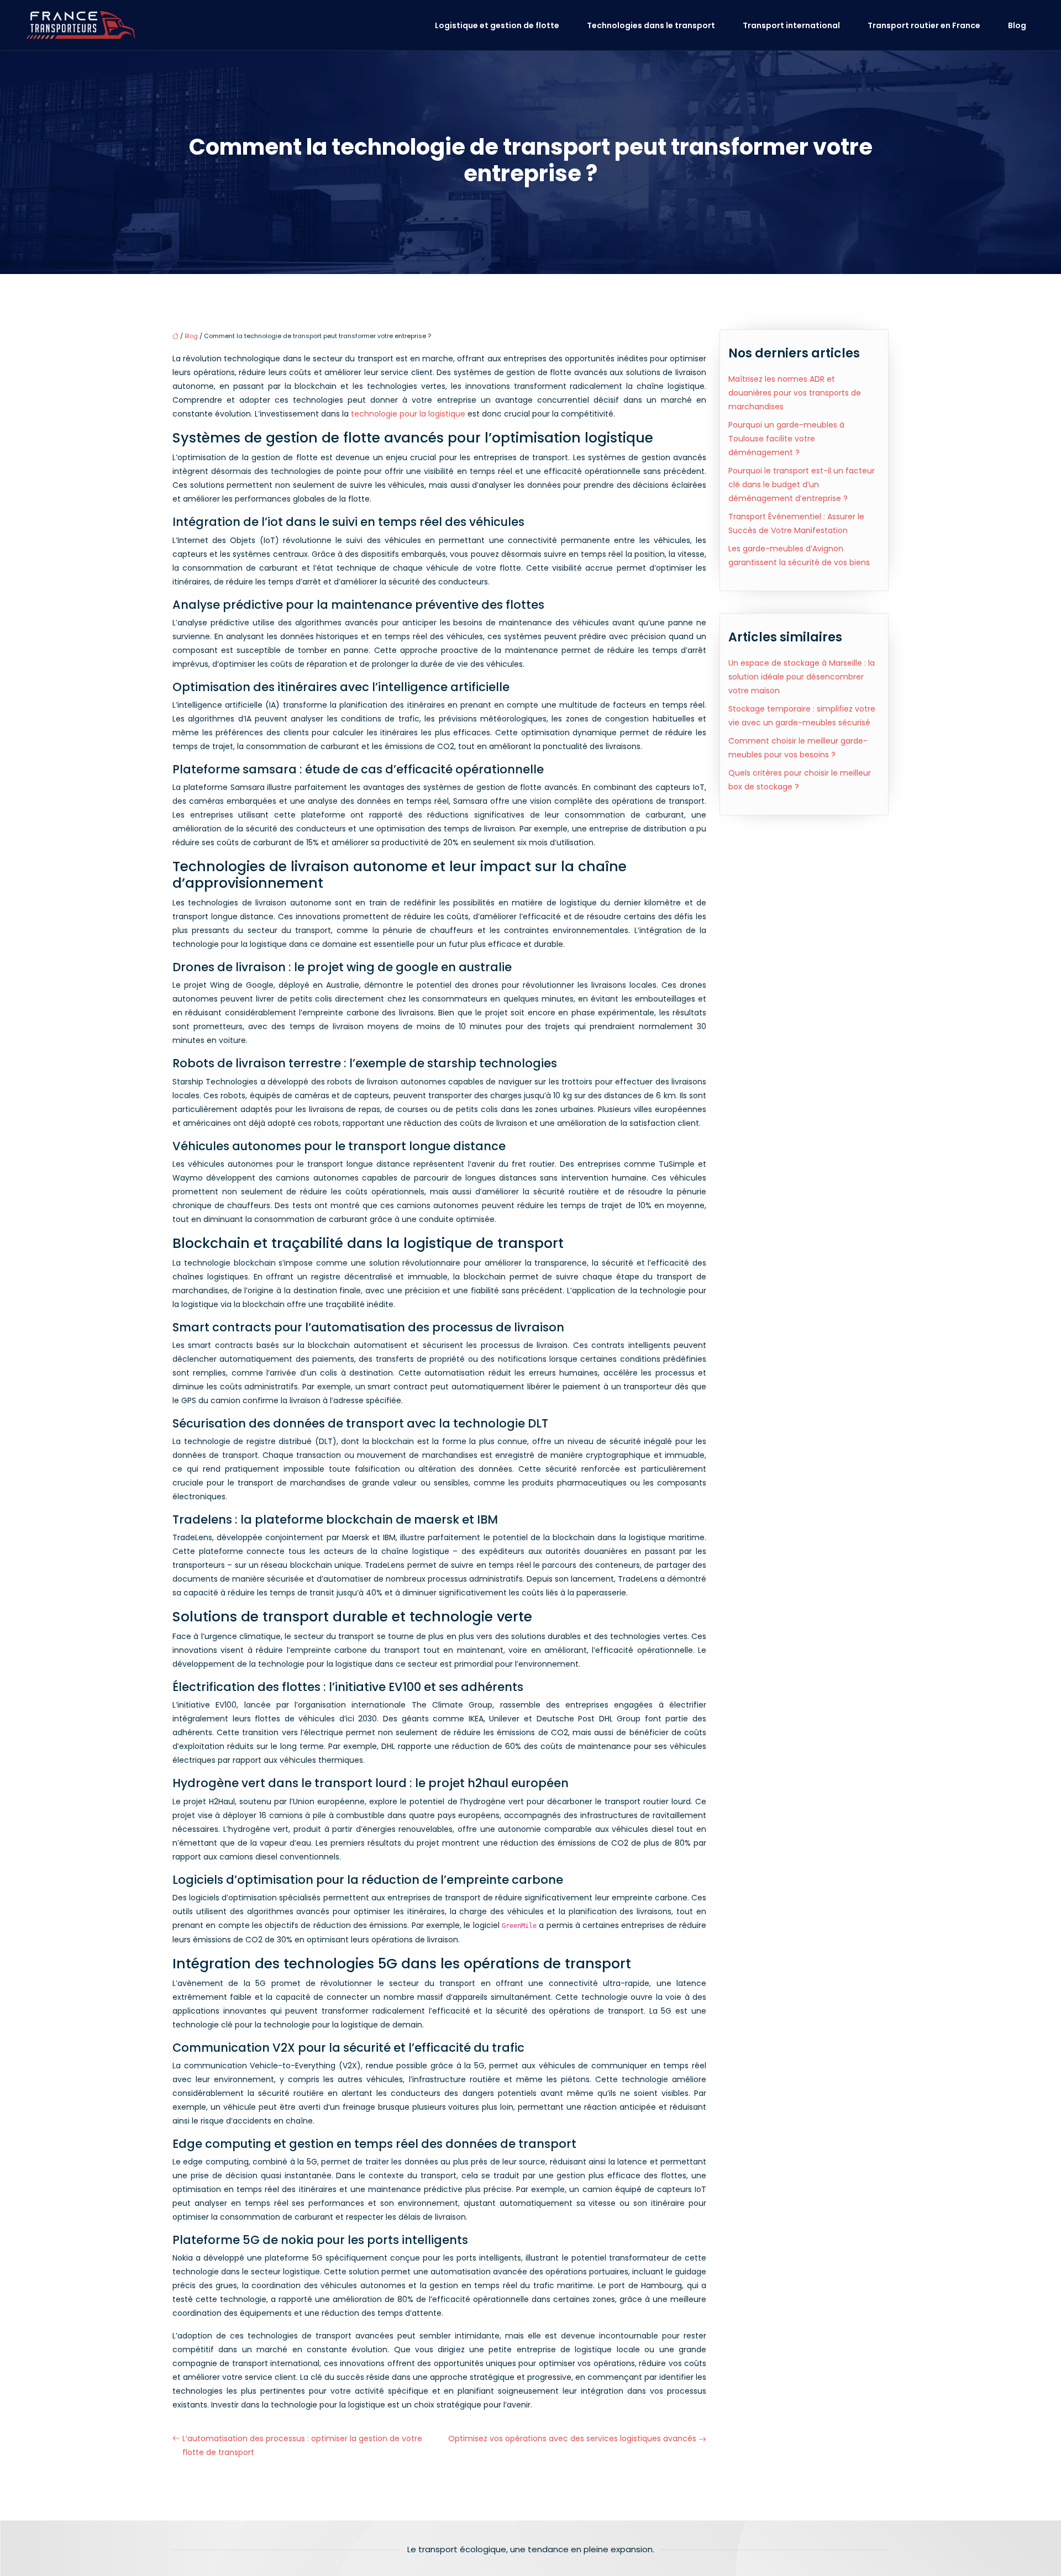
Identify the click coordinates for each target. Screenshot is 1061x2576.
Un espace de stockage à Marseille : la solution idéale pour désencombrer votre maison (802, 677)
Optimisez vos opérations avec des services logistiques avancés (572, 2438)
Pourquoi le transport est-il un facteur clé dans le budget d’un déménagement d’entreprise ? (802, 484)
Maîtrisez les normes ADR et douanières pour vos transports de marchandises (795, 393)
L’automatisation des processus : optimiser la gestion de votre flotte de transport (302, 2445)
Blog (1017, 25)
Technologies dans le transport (651, 25)
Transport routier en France (924, 25)
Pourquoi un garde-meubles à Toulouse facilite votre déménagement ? (786, 439)
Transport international (791, 25)
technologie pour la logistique (408, 414)
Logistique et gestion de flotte (497, 25)
